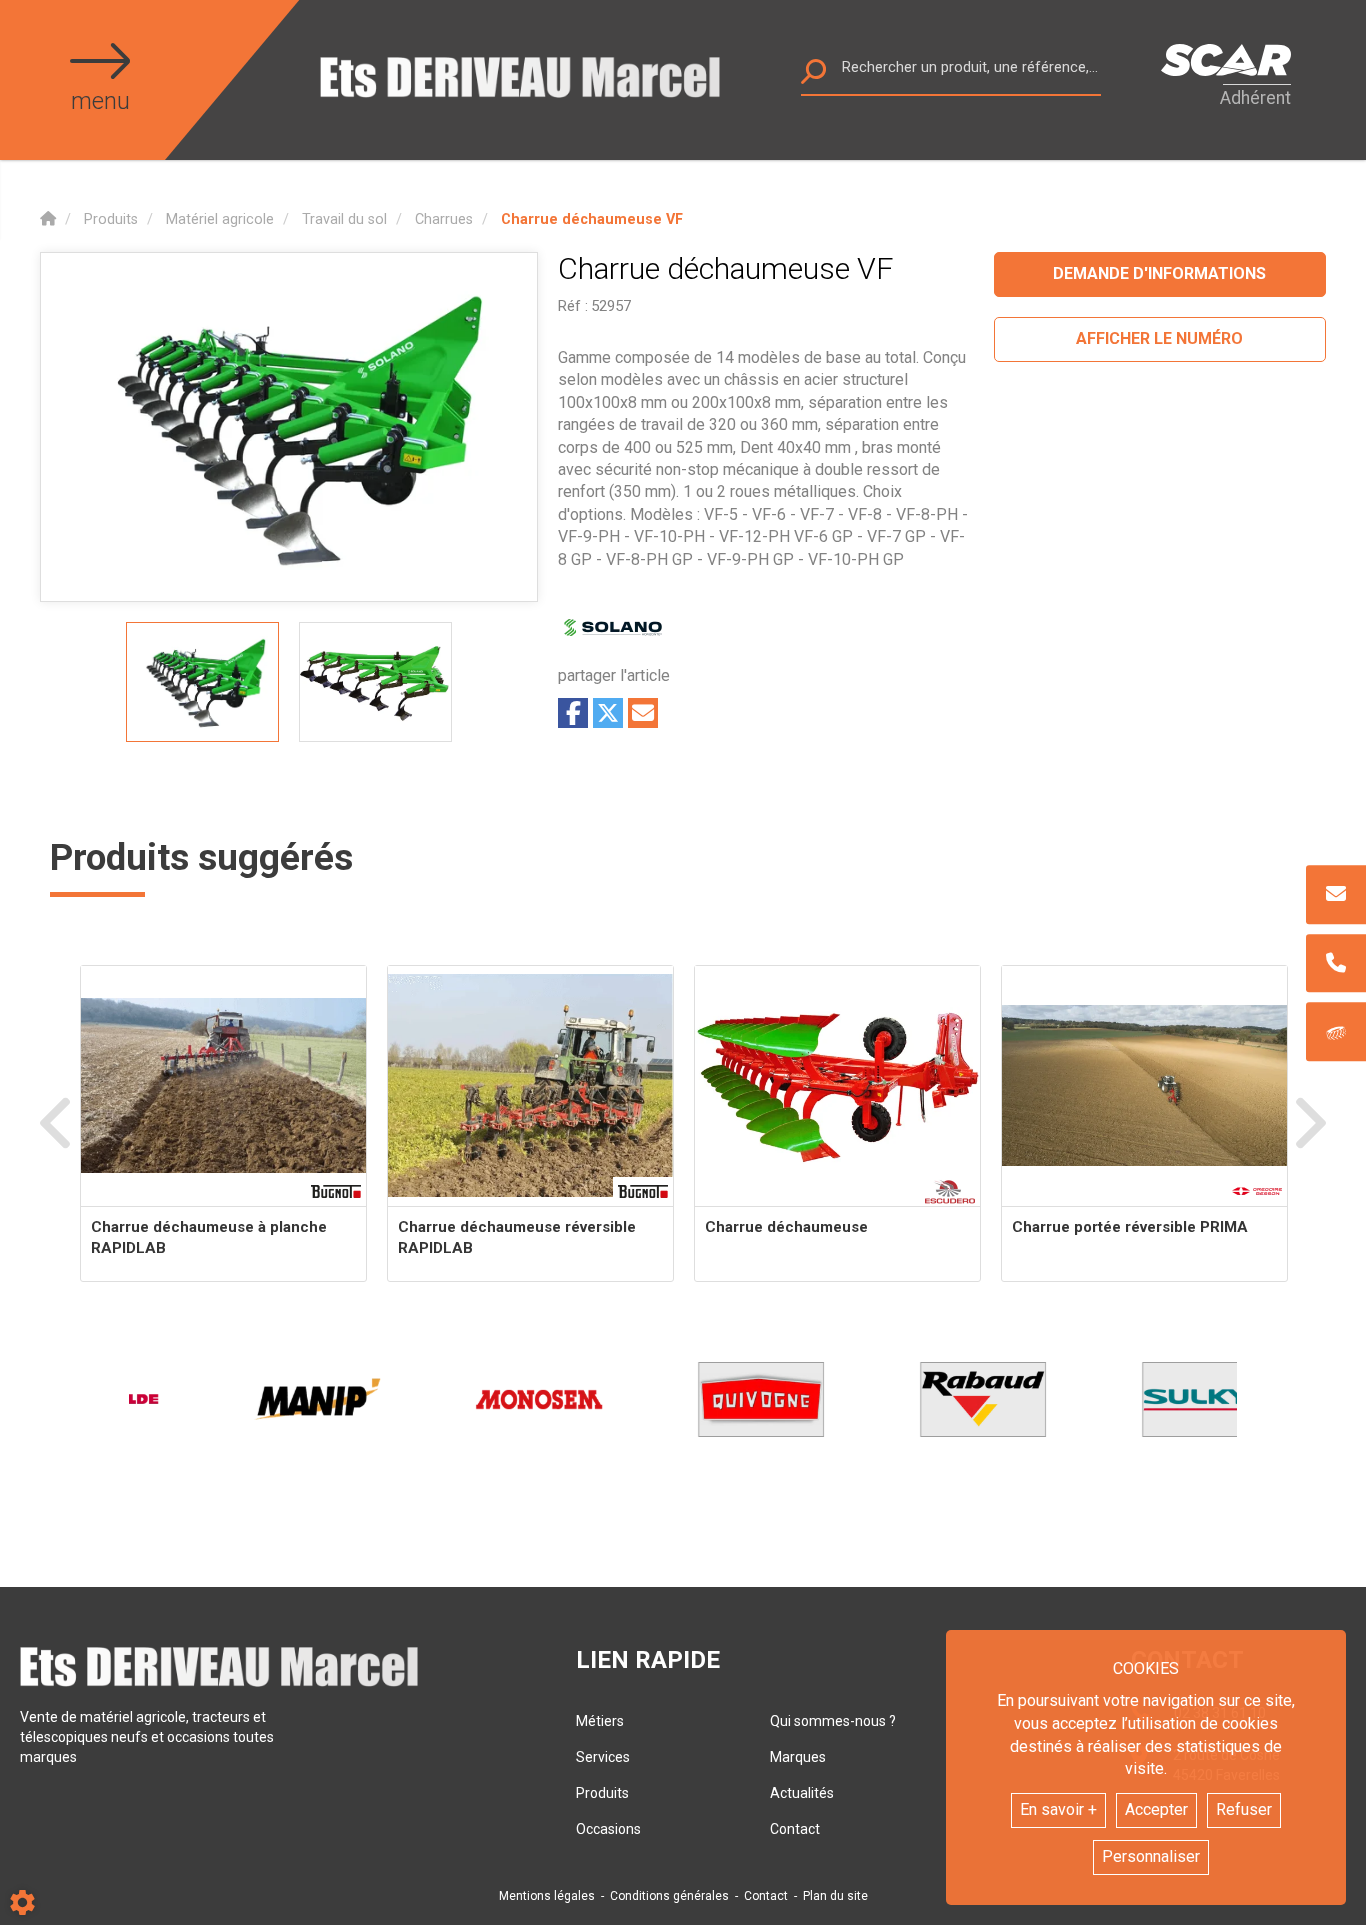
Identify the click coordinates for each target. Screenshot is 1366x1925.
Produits (602, 1793)
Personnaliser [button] (1151, 1856)
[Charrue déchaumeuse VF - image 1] (202, 682)
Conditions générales (669, 1896)
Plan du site (835, 1896)
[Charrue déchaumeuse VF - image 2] (375, 682)
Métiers (600, 1721)
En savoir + (1058, 1809)
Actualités (802, 1793)
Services (603, 1757)
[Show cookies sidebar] (22, 1902)
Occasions (608, 1829)
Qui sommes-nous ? (833, 1721)
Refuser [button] (1244, 1809)
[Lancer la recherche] (813, 76)
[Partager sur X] (608, 713)
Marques (798, 1757)
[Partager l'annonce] (643, 713)
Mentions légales (547, 1896)
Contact (795, 1829)
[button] (592, 219)
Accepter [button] (1156, 1809)
